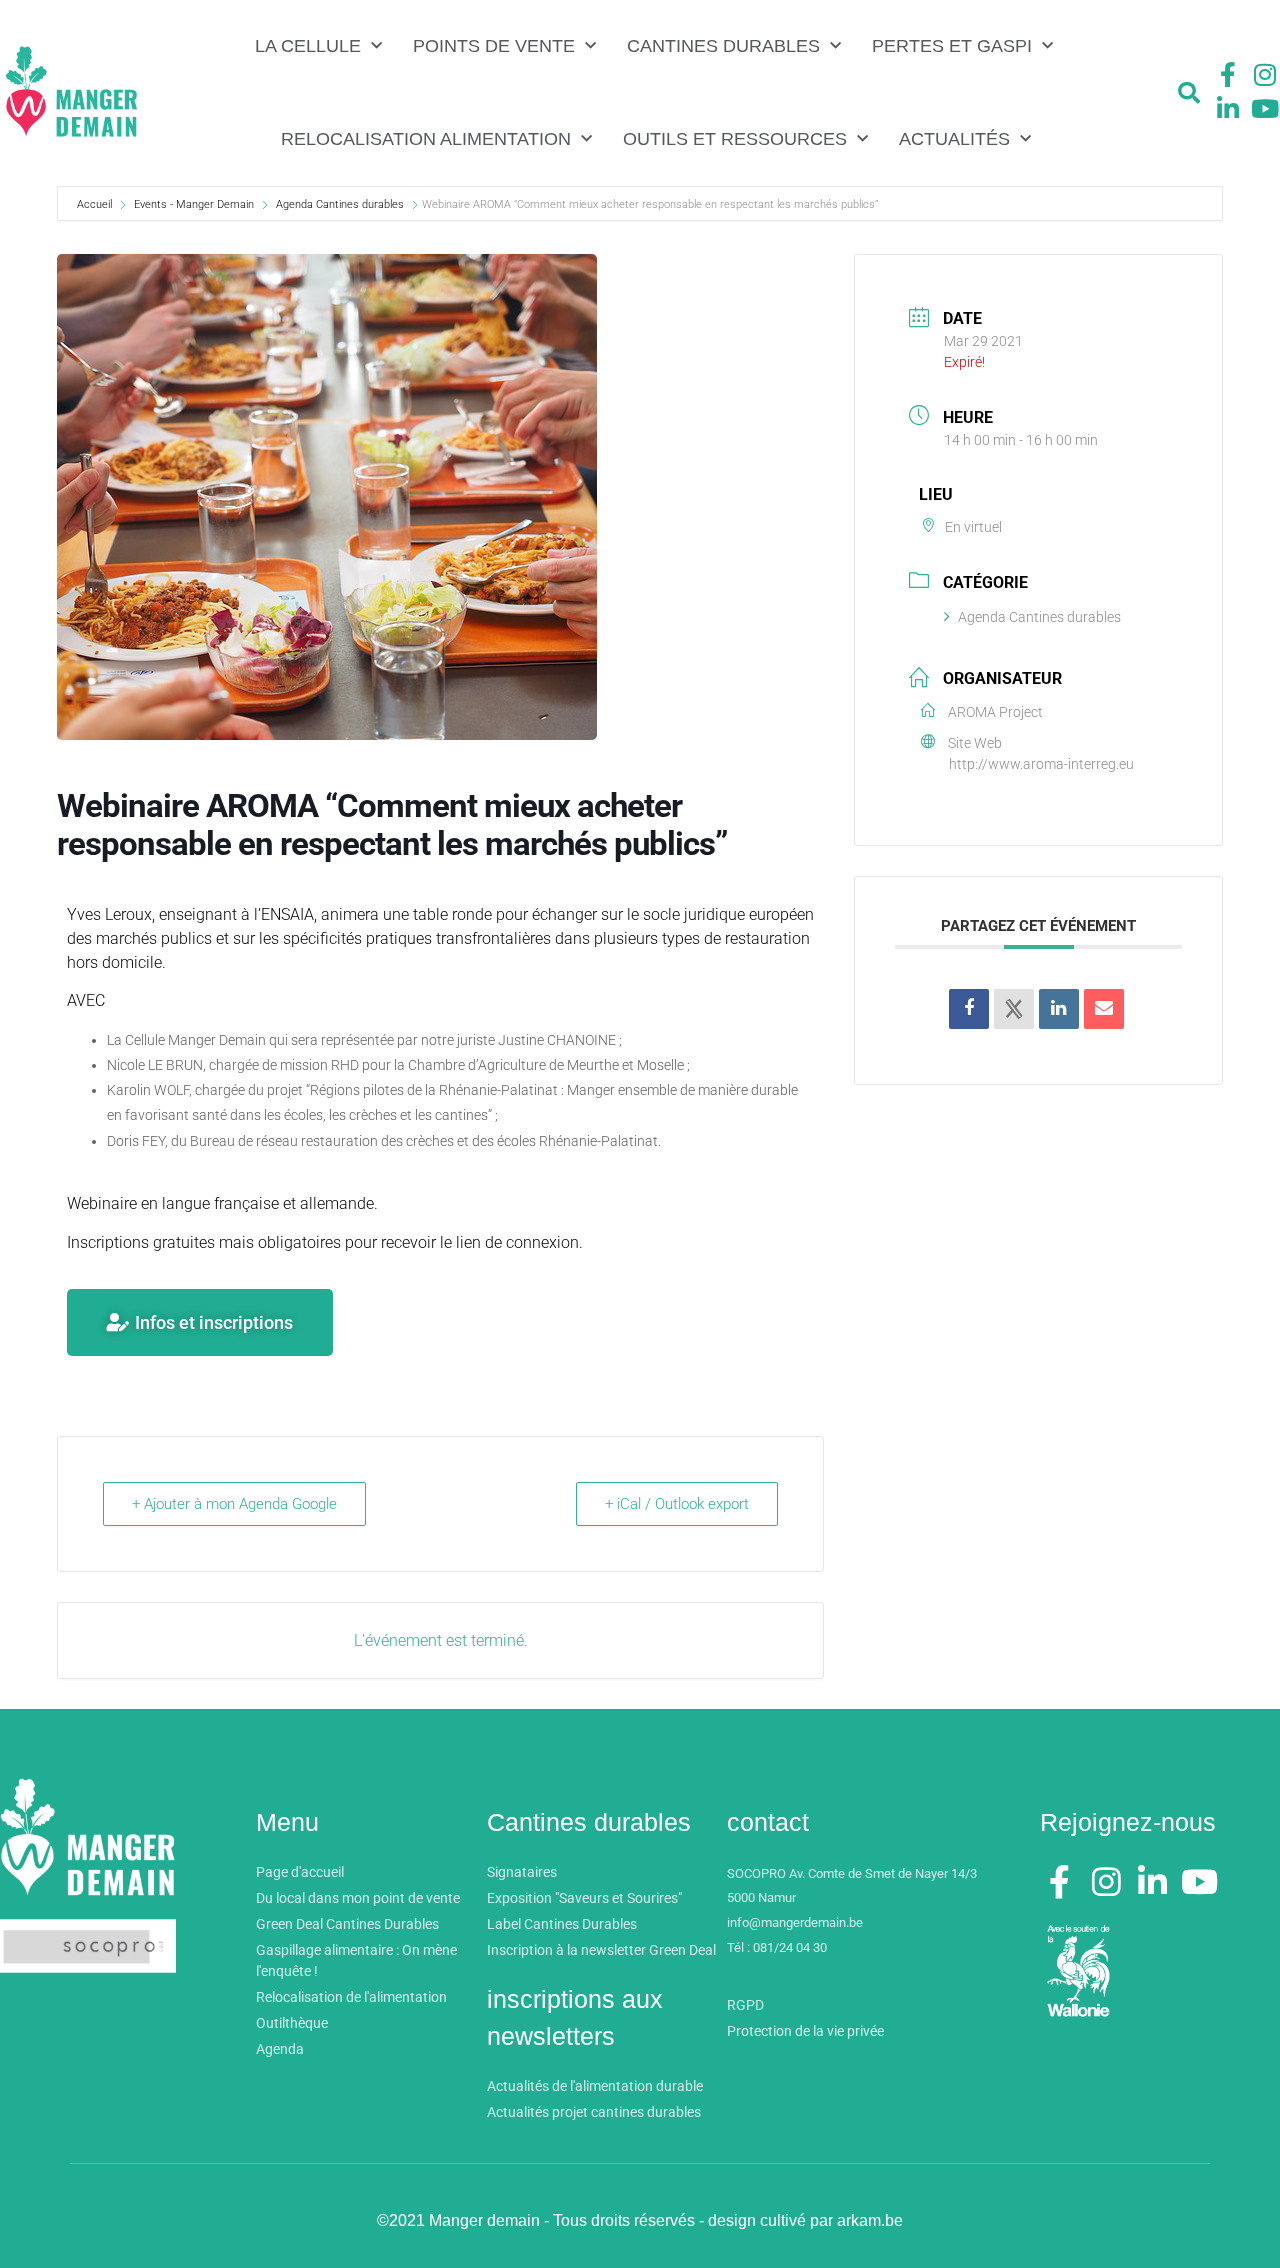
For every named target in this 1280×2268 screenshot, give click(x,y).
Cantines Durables (723, 46)
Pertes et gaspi (952, 46)
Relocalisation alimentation (426, 139)
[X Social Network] (1014, 1009)
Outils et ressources (735, 139)
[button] (1189, 93)
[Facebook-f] (1228, 75)
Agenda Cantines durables (340, 204)
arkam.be (870, 2220)
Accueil (96, 204)
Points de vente (494, 46)
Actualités (954, 139)
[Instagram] (1265, 75)
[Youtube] (1265, 108)
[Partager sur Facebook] (969, 1009)
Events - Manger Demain (194, 204)
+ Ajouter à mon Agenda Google (234, 1504)
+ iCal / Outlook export (677, 1504)
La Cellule (308, 46)
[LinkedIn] (1059, 1009)
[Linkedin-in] (1228, 108)
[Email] (1104, 1009)
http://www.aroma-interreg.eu (1041, 764)
